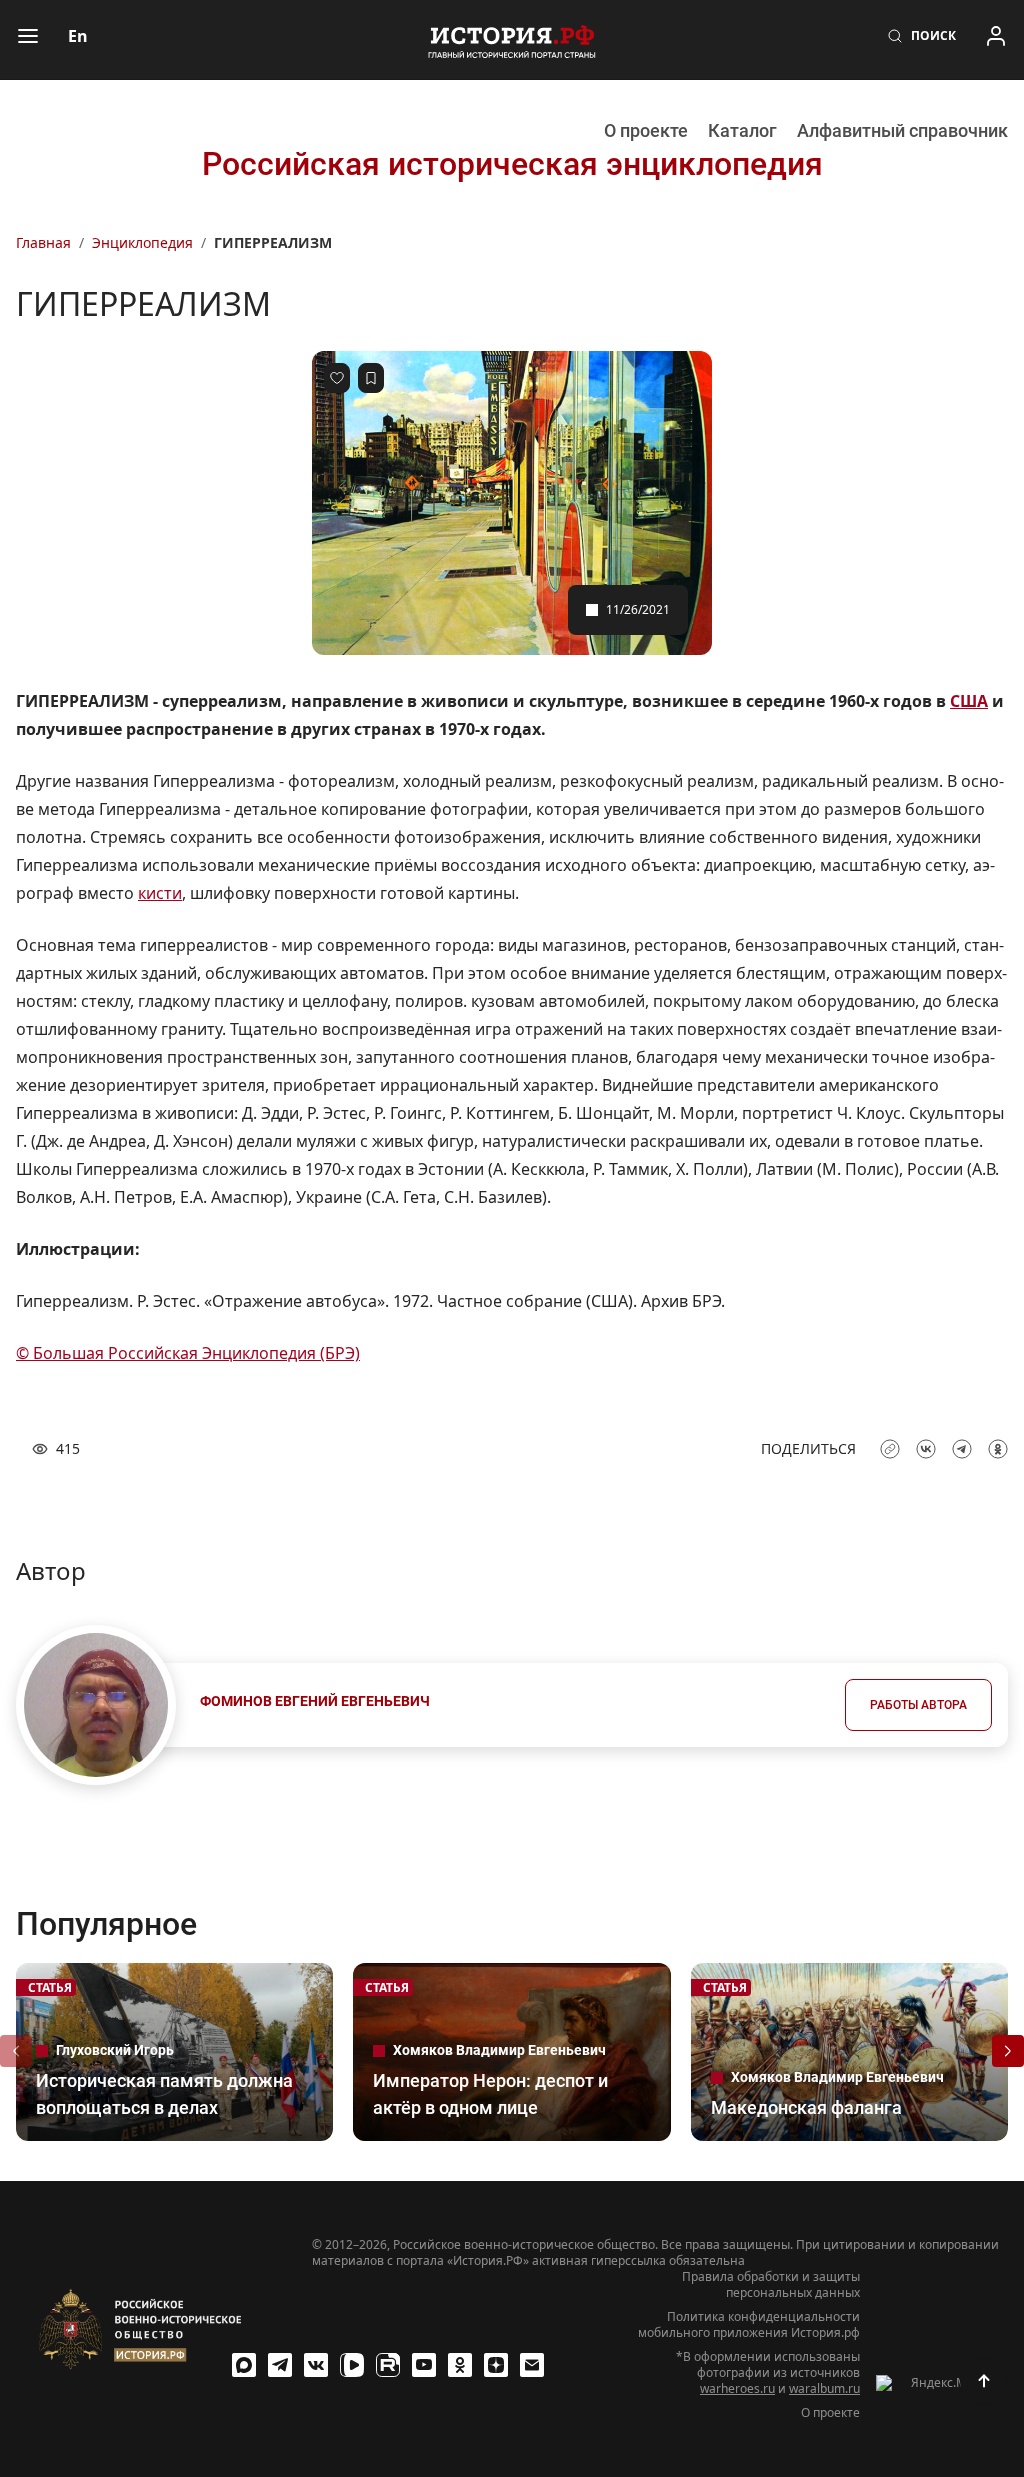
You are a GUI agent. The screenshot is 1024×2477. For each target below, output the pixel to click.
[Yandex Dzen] (496, 2365)
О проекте (646, 130)
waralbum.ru (824, 2388)
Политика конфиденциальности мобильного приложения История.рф (749, 2325)
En (78, 36)
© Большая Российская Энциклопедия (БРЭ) (188, 1353)
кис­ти (160, 893)
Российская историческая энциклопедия (512, 164)
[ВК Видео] (352, 2365)
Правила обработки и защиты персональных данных (771, 2285)
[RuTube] (388, 2365)
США (969, 701)
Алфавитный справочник (902, 130)
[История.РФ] (512, 40)
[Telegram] (280, 2365)
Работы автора (918, 1705)
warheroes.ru (737, 2388)
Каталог (742, 130)
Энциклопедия (142, 242)
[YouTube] (424, 2365)
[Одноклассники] (460, 2365)
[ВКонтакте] (316, 2365)
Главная (43, 242)
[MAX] (244, 2365)
